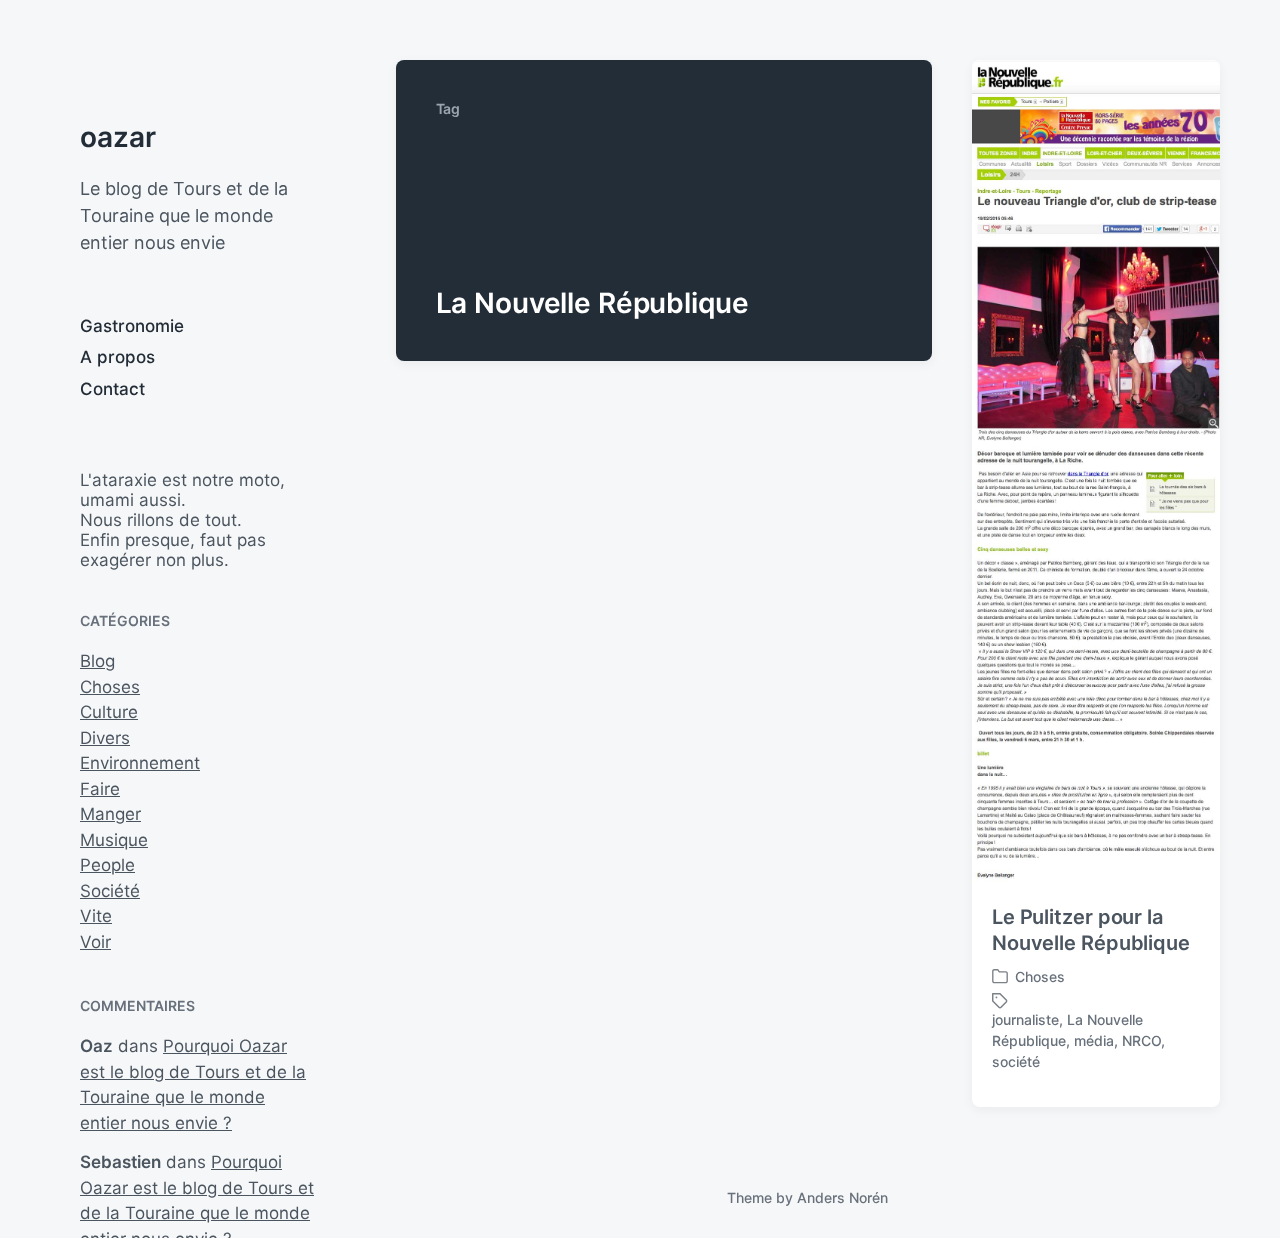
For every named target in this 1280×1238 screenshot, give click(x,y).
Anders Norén (842, 1197)
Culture (109, 712)
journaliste (1025, 1019)
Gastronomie (132, 326)
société (1016, 1061)
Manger (110, 814)
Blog (97, 661)
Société (110, 891)
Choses (110, 687)
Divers (105, 738)
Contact (112, 389)
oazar (118, 137)
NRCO (1141, 1040)
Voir (95, 942)
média (1094, 1040)
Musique (114, 840)
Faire (100, 789)
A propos (117, 357)
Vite (96, 916)
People (107, 865)
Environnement (140, 763)
